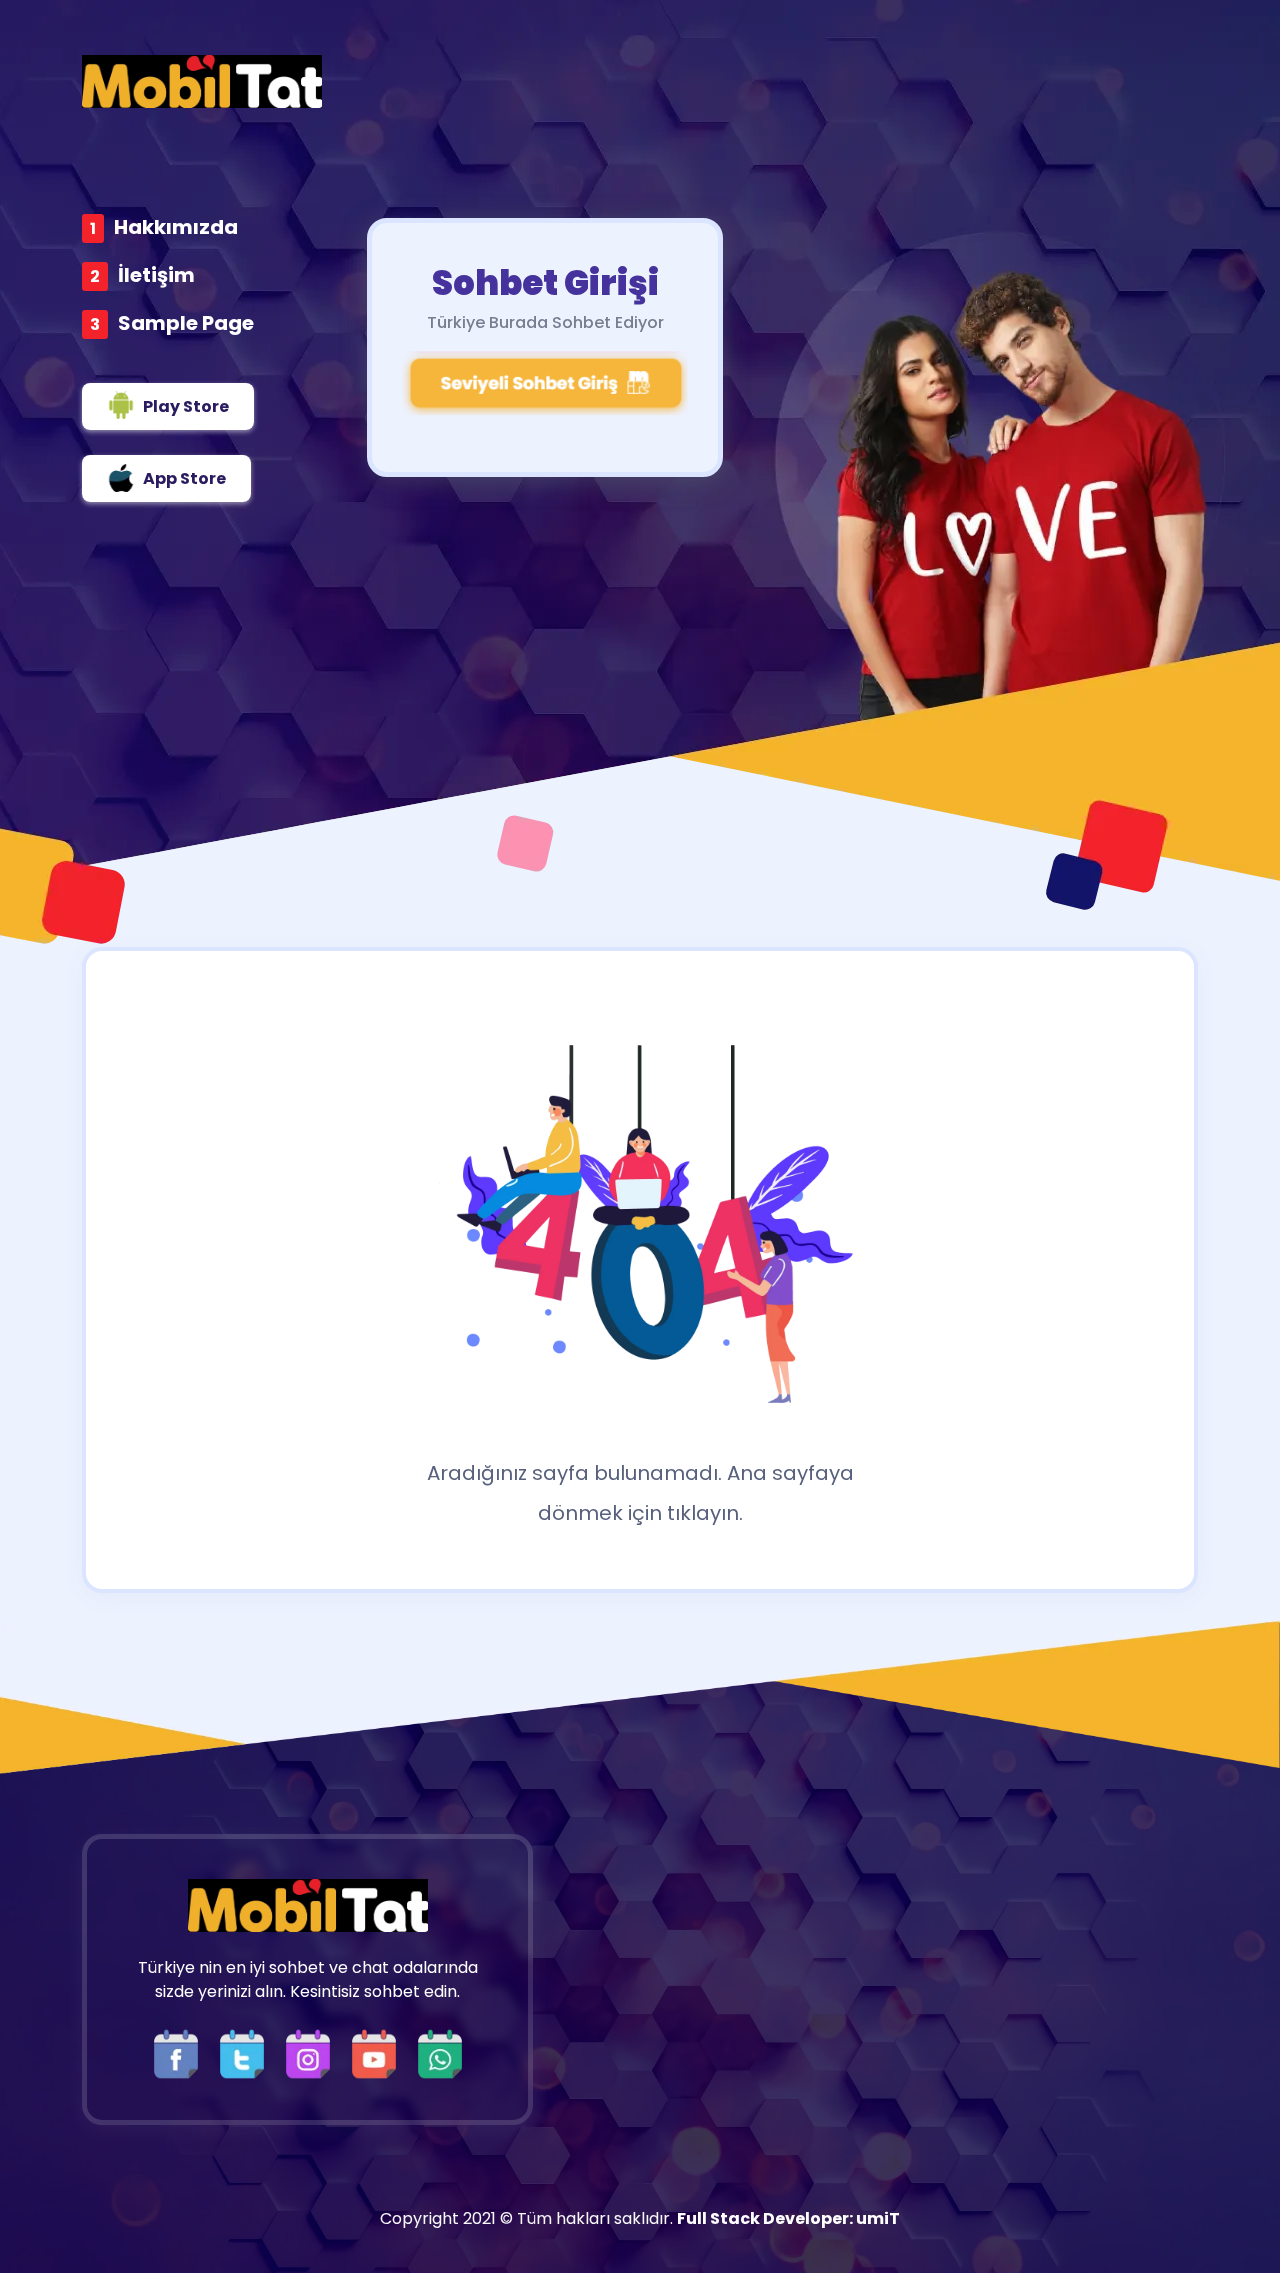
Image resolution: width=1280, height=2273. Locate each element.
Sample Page (186, 323)
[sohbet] (202, 81)
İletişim (156, 275)
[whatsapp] (440, 2052)
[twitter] (247, 2052)
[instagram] (313, 2052)
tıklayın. (705, 1513)
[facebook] (181, 2052)
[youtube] (379, 2052)
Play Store (186, 406)
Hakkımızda (176, 227)
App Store (184, 478)
